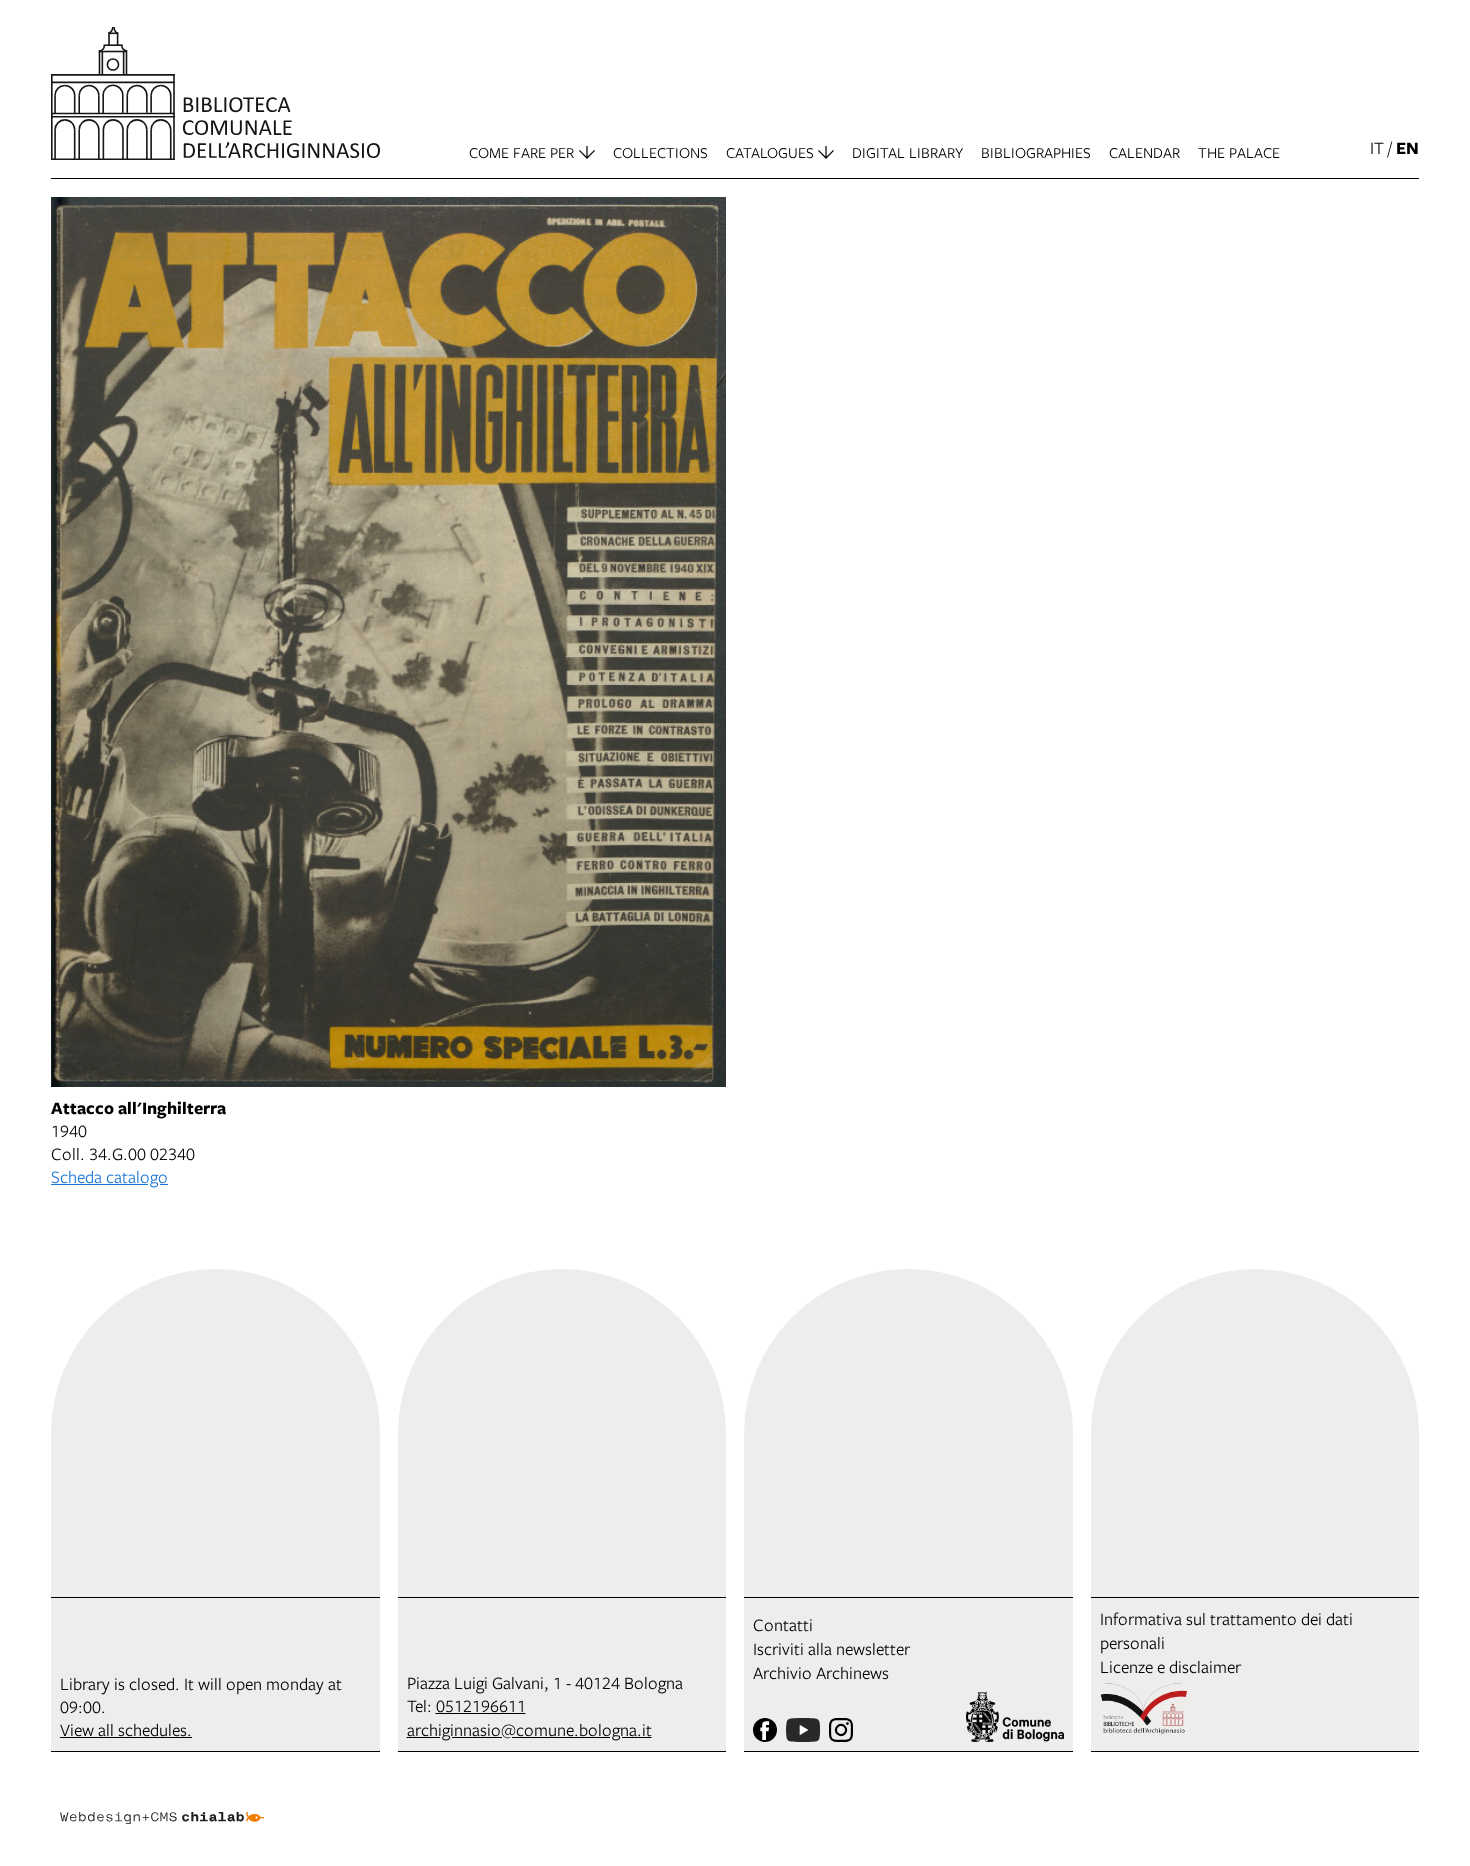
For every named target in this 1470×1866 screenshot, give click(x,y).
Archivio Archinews (821, 1672)
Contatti (783, 1624)
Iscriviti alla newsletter (831, 1648)
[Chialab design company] (162, 1800)
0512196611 (481, 1705)
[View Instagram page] (841, 1730)
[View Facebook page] (765, 1730)
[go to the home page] (215, 93)
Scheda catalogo (109, 1176)
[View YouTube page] (803, 1730)
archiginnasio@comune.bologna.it (529, 1729)
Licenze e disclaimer (1170, 1666)
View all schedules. (126, 1729)
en (1407, 147)
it (1377, 147)
